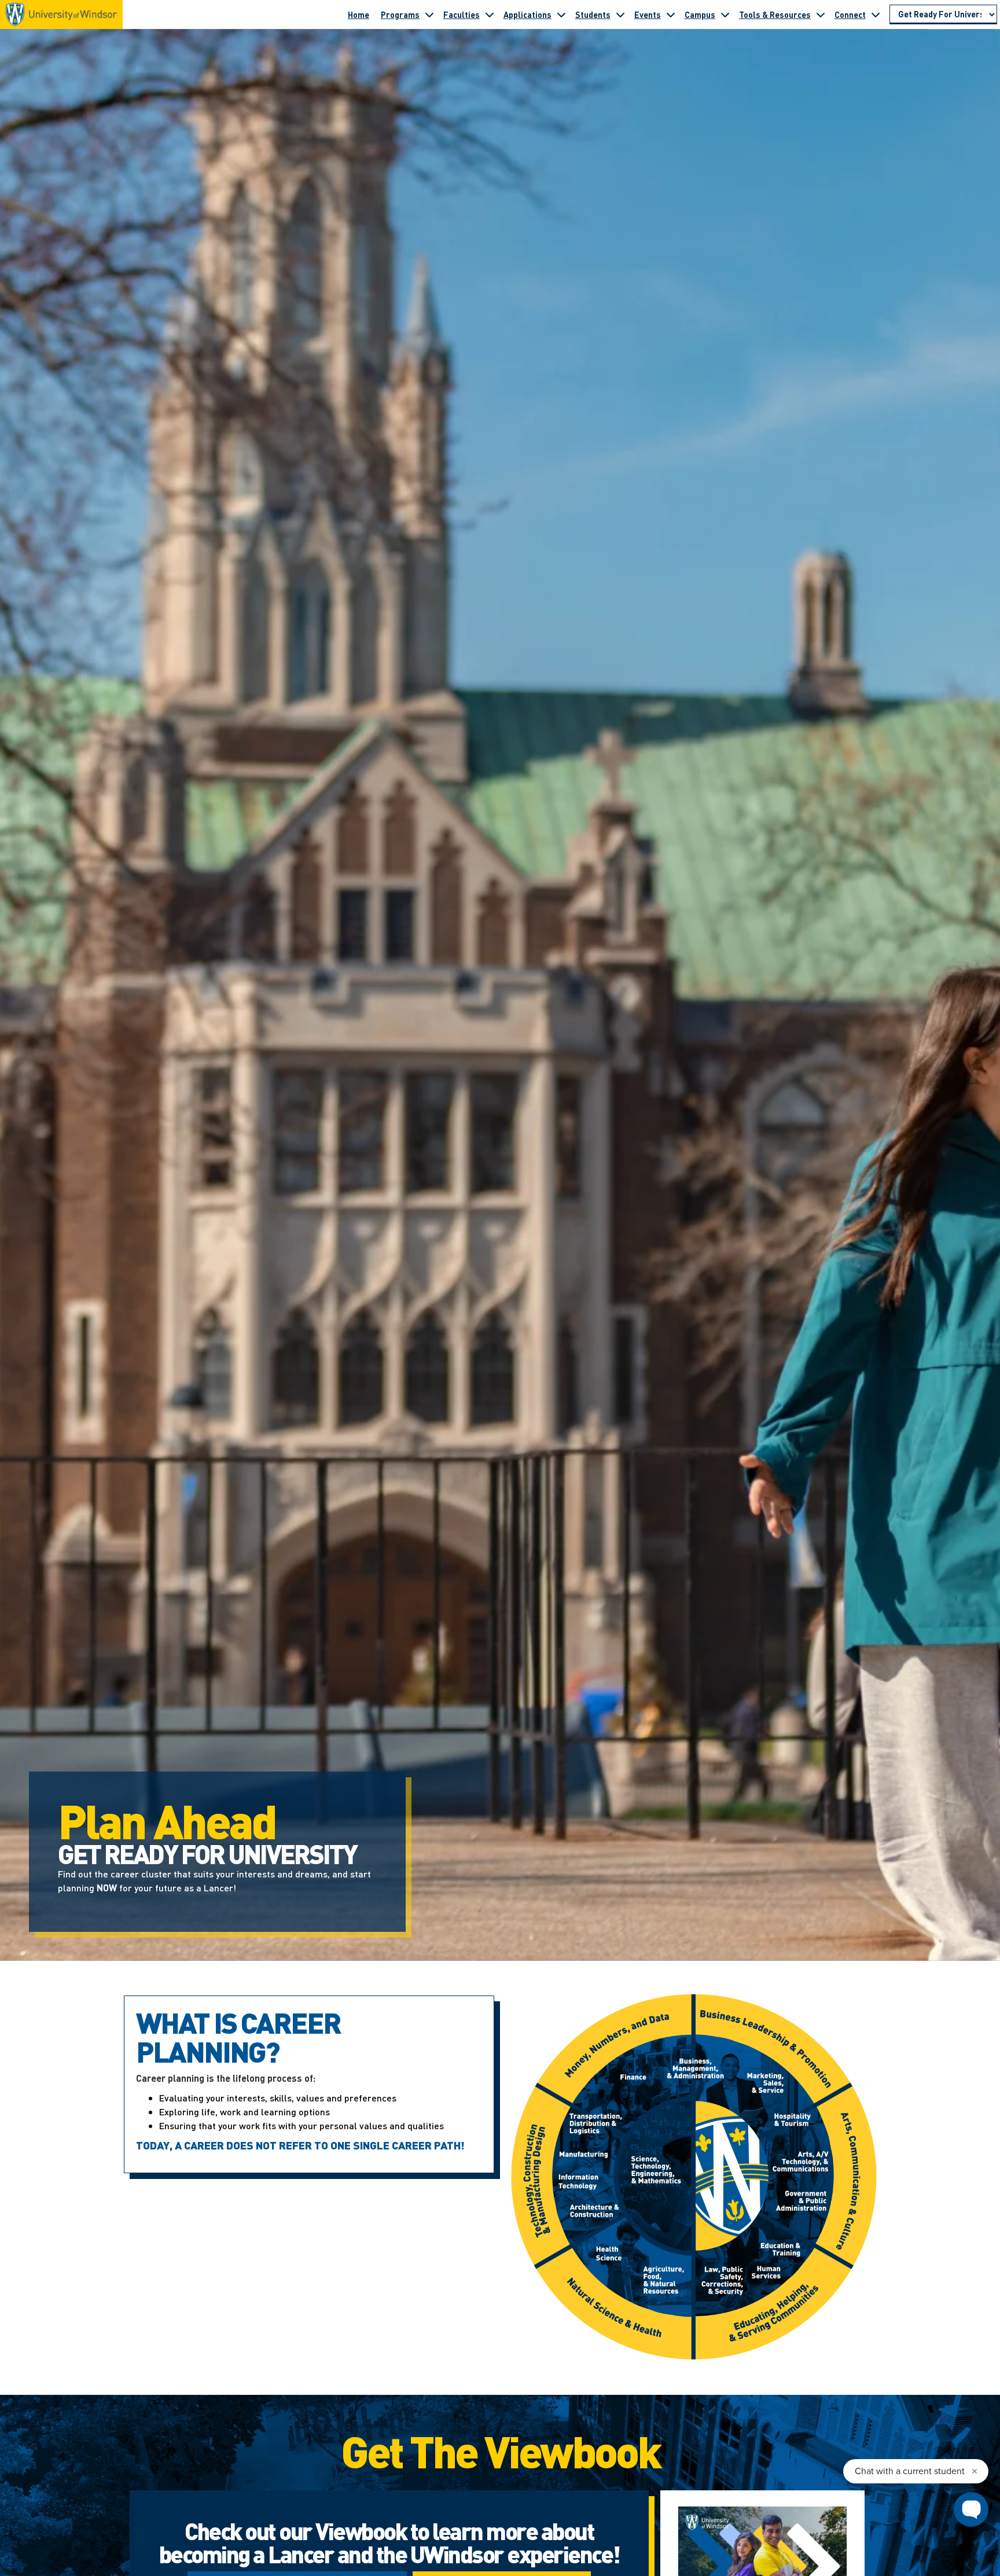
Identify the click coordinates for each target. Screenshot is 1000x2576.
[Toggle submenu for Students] (620, 14)
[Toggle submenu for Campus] (725, 14)
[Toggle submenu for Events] (671, 14)
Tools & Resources (775, 14)
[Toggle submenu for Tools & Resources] (821, 14)
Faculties (462, 14)
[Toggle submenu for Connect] (876, 14)
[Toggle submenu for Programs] (429, 14)
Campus (700, 14)
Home (359, 14)
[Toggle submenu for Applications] (561, 14)
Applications (527, 14)
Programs (400, 14)
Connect (850, 14)
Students (593, 14)
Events (648, 14)
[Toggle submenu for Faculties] (490, 14)
